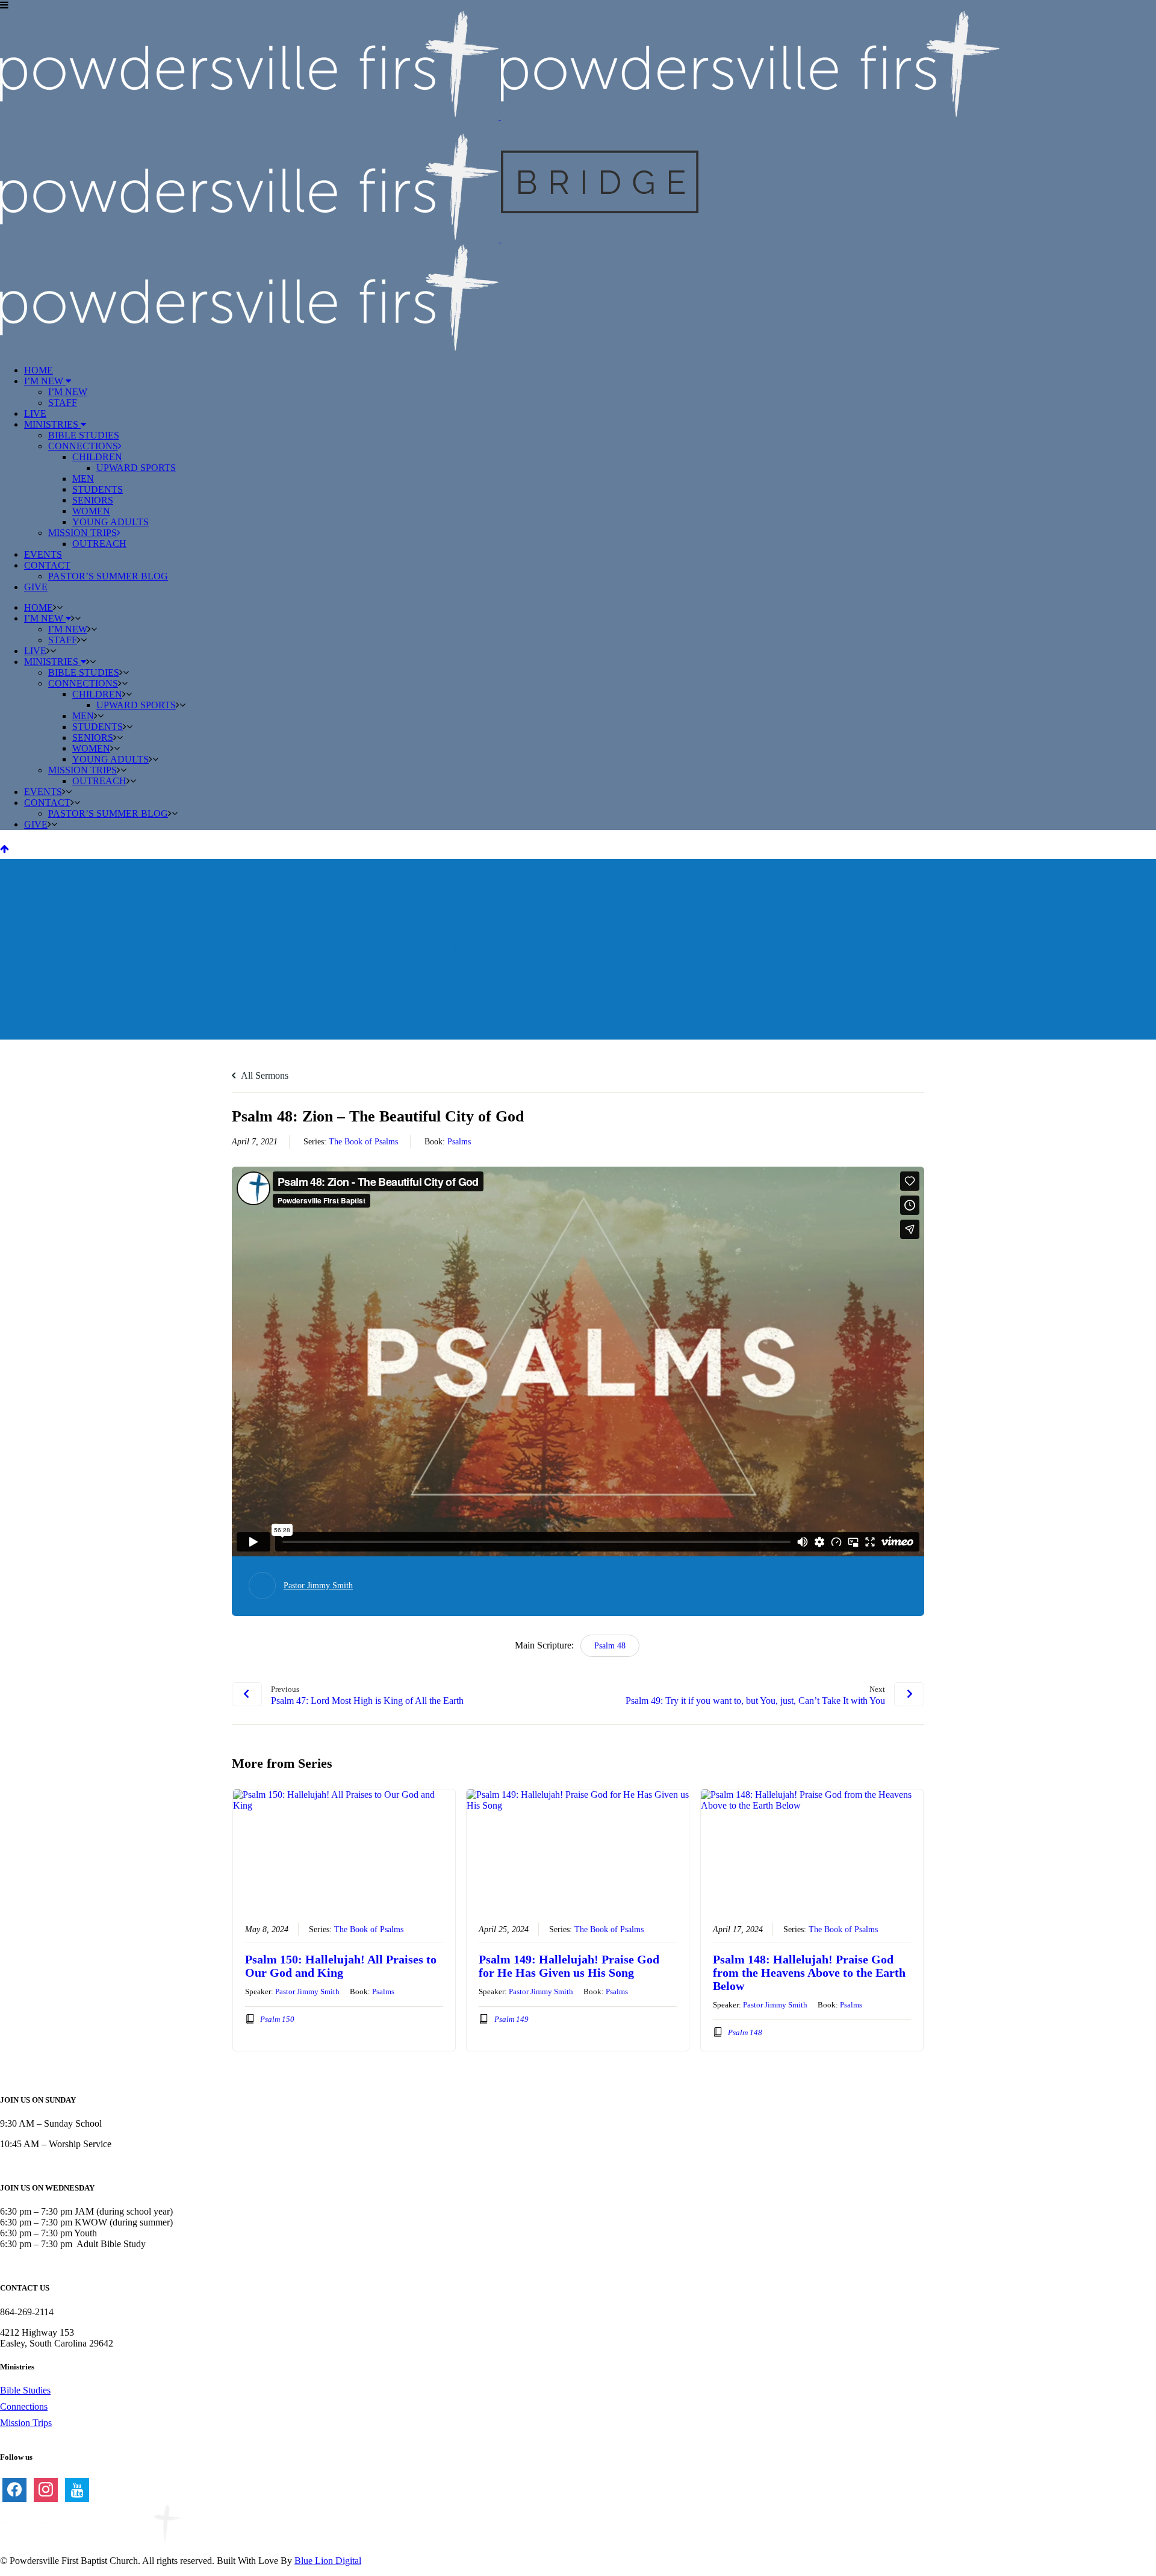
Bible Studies (25, 2390)
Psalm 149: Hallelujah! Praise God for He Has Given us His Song (569, 1966)
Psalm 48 (610, 1646)
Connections (24, 2406)
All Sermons (264, 1075)
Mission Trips (26, 2423)
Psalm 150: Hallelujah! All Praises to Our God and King (341, 1966)
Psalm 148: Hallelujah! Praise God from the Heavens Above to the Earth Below (809, 1973)
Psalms (459, 1142)
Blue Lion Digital (328, 2561)
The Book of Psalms (363, 1142)
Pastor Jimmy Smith (318, 1586)
